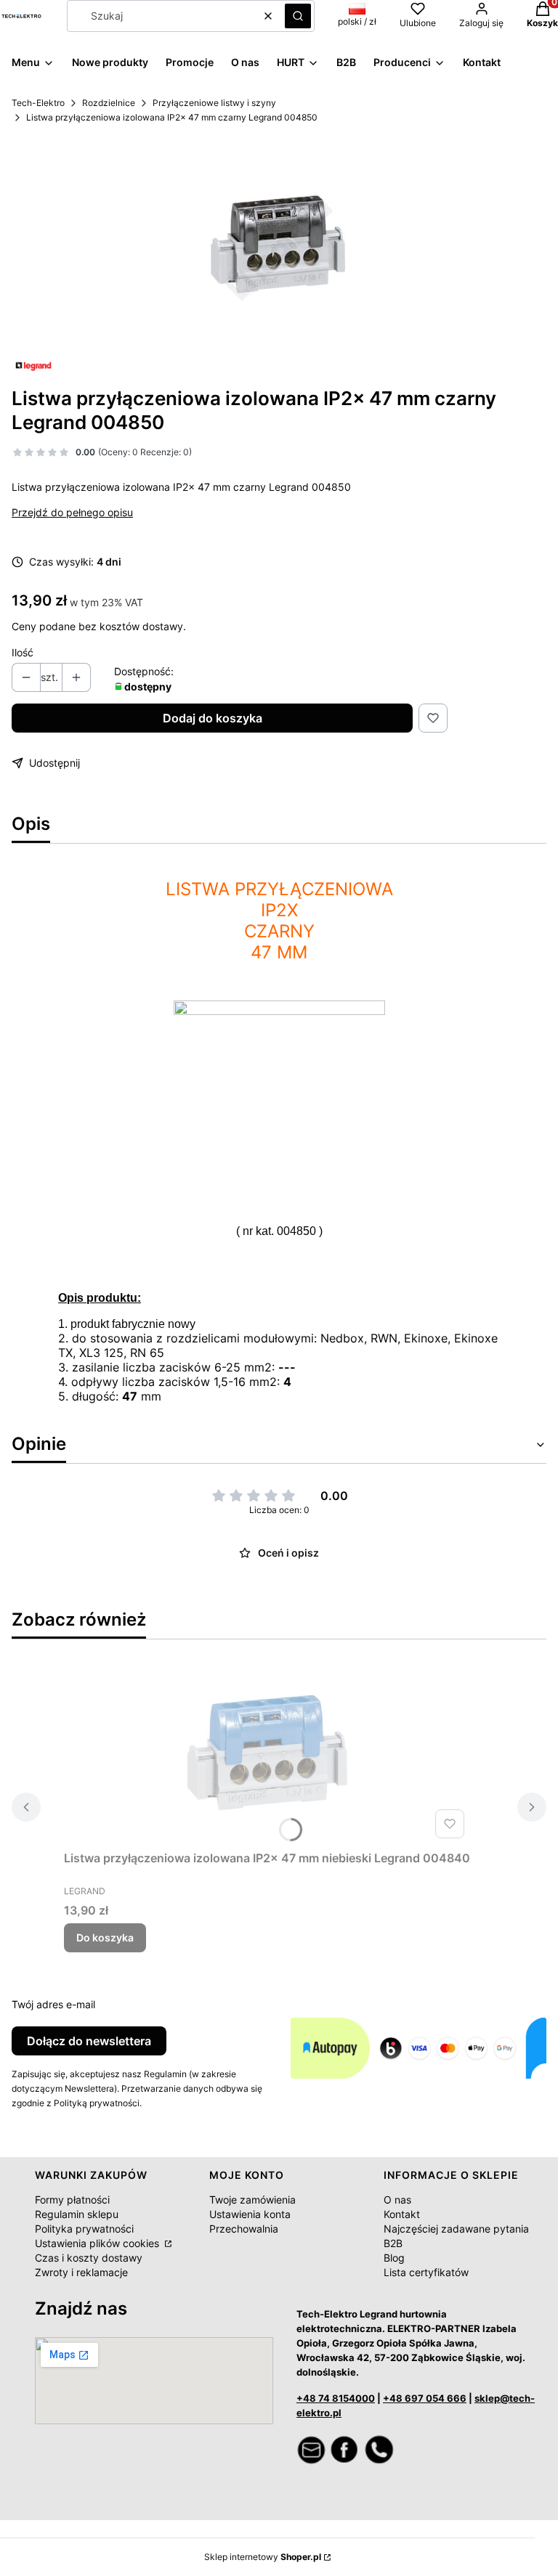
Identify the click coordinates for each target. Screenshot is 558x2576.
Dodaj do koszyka (213, 718)
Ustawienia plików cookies (98, 2243)
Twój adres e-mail (53, 2004)
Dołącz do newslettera (89, 2041)
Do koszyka (105, 1937)
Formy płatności (72, 2200)
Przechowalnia (244, 2229)
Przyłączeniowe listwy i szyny (214, 103)
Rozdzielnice (109, 103)
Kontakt (402, 2214)
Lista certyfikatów (426, 2272)
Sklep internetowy (263, 2557)
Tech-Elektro (38, 103)
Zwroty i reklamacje (81, 2272)
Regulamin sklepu (77, 2214)
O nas (397, 2200)
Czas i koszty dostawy (89, 2258)
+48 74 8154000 (336, 2398)
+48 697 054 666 (425, 2398)
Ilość (23, 652)
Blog (394, 2258)
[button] (298, 16)
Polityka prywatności (84, 2229)
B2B (393, 2243)
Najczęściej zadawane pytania (456, 2229)
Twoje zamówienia (252, 2200)
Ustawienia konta (250, 2214)
